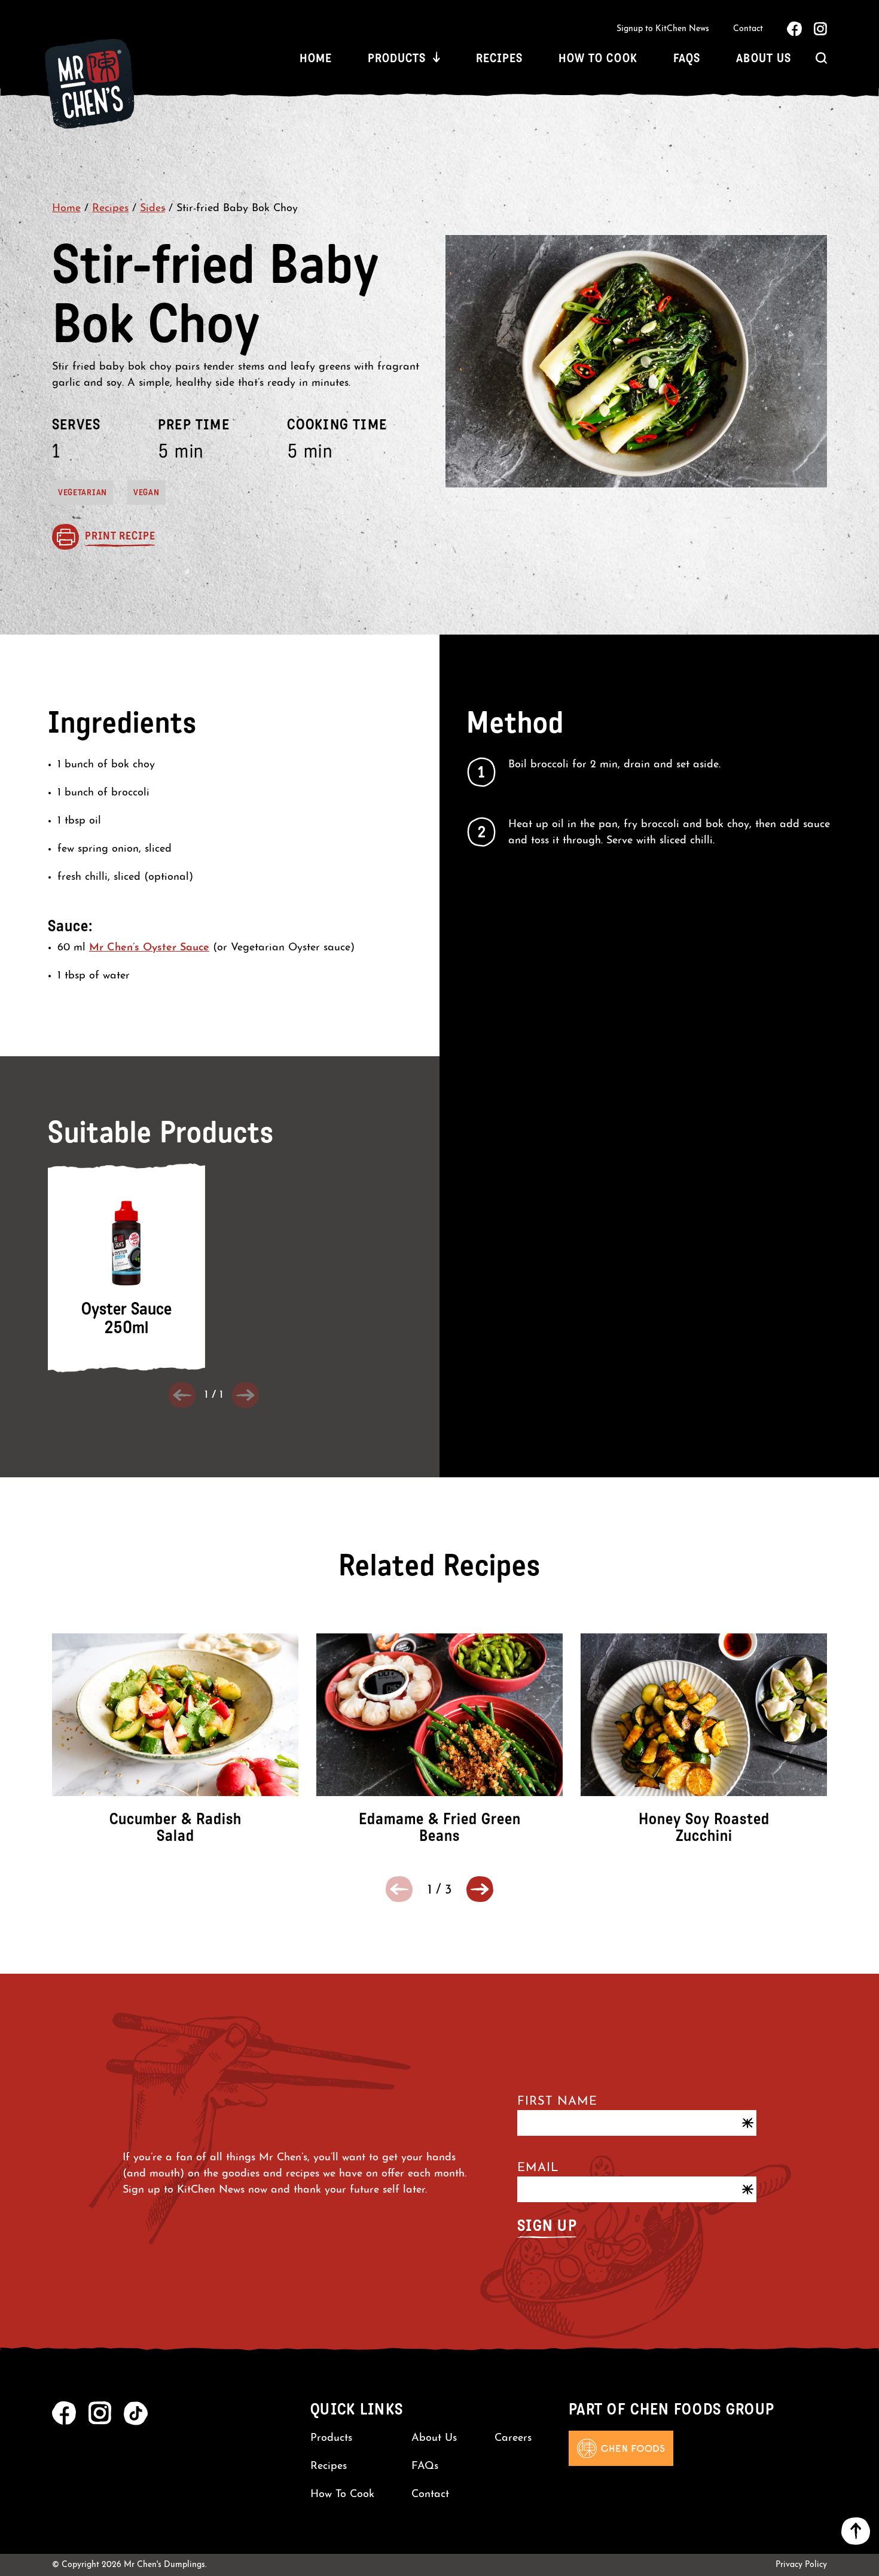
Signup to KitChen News (663, 29)
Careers (513, 2438)
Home (316, 58)
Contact (748, 29)
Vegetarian (83, 493)
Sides (152, 209)
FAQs (687, 58)
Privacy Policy (801, 2565)
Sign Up (547, 2226)
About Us (764, 58)
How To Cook (598, 58)
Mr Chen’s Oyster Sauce (149, 948)
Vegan (146, 493)
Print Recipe (120, 536)
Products (397, 58)
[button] (480, 1889)
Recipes (499, 58)
